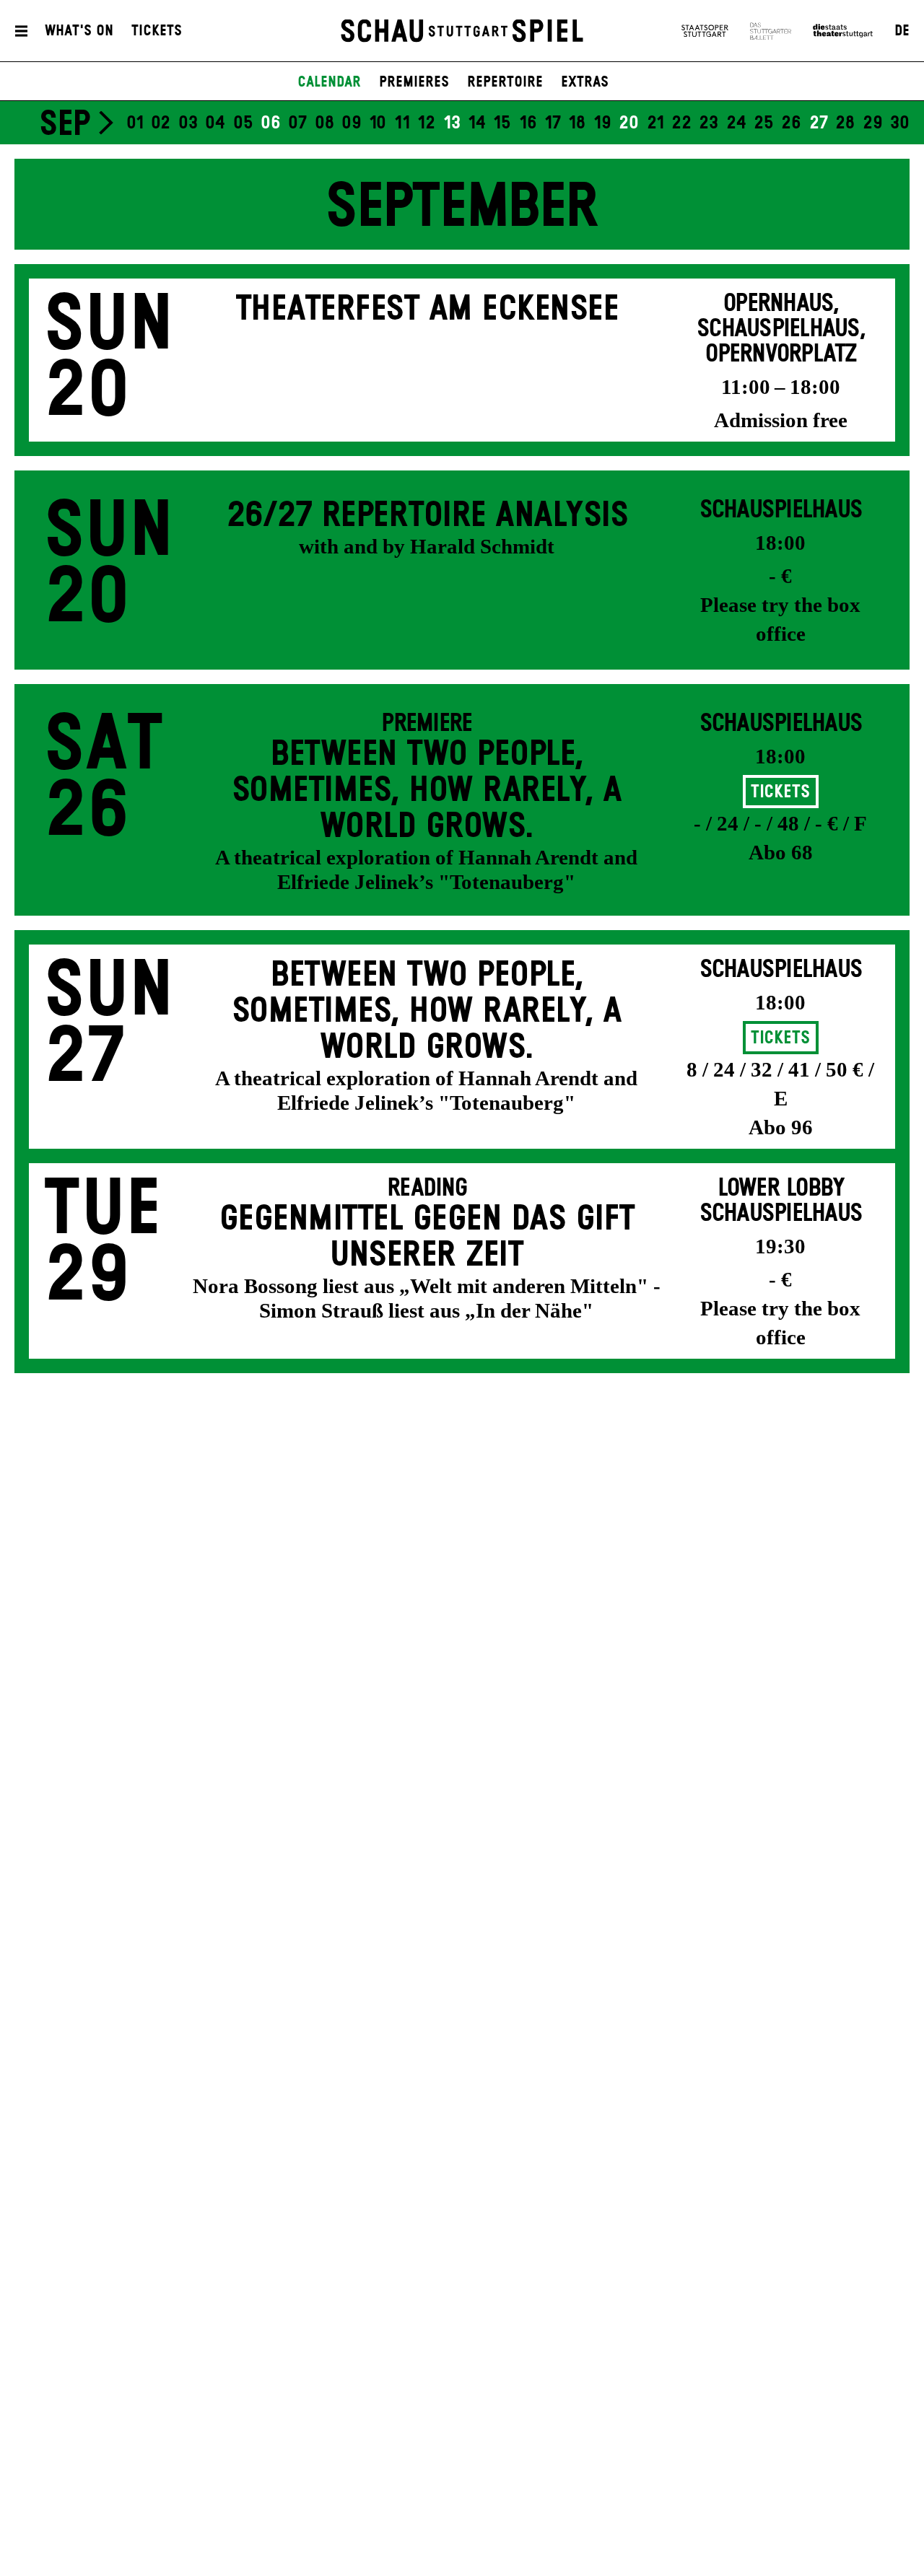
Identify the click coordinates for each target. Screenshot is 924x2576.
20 (629, 123)
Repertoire (505, 82)
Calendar (329, 82)
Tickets (157, 31)
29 (873, 123)
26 (791, 123)
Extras (585, 82)
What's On (79, 31)
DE (902, 31)
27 (819, 123)
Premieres (414, 82)
